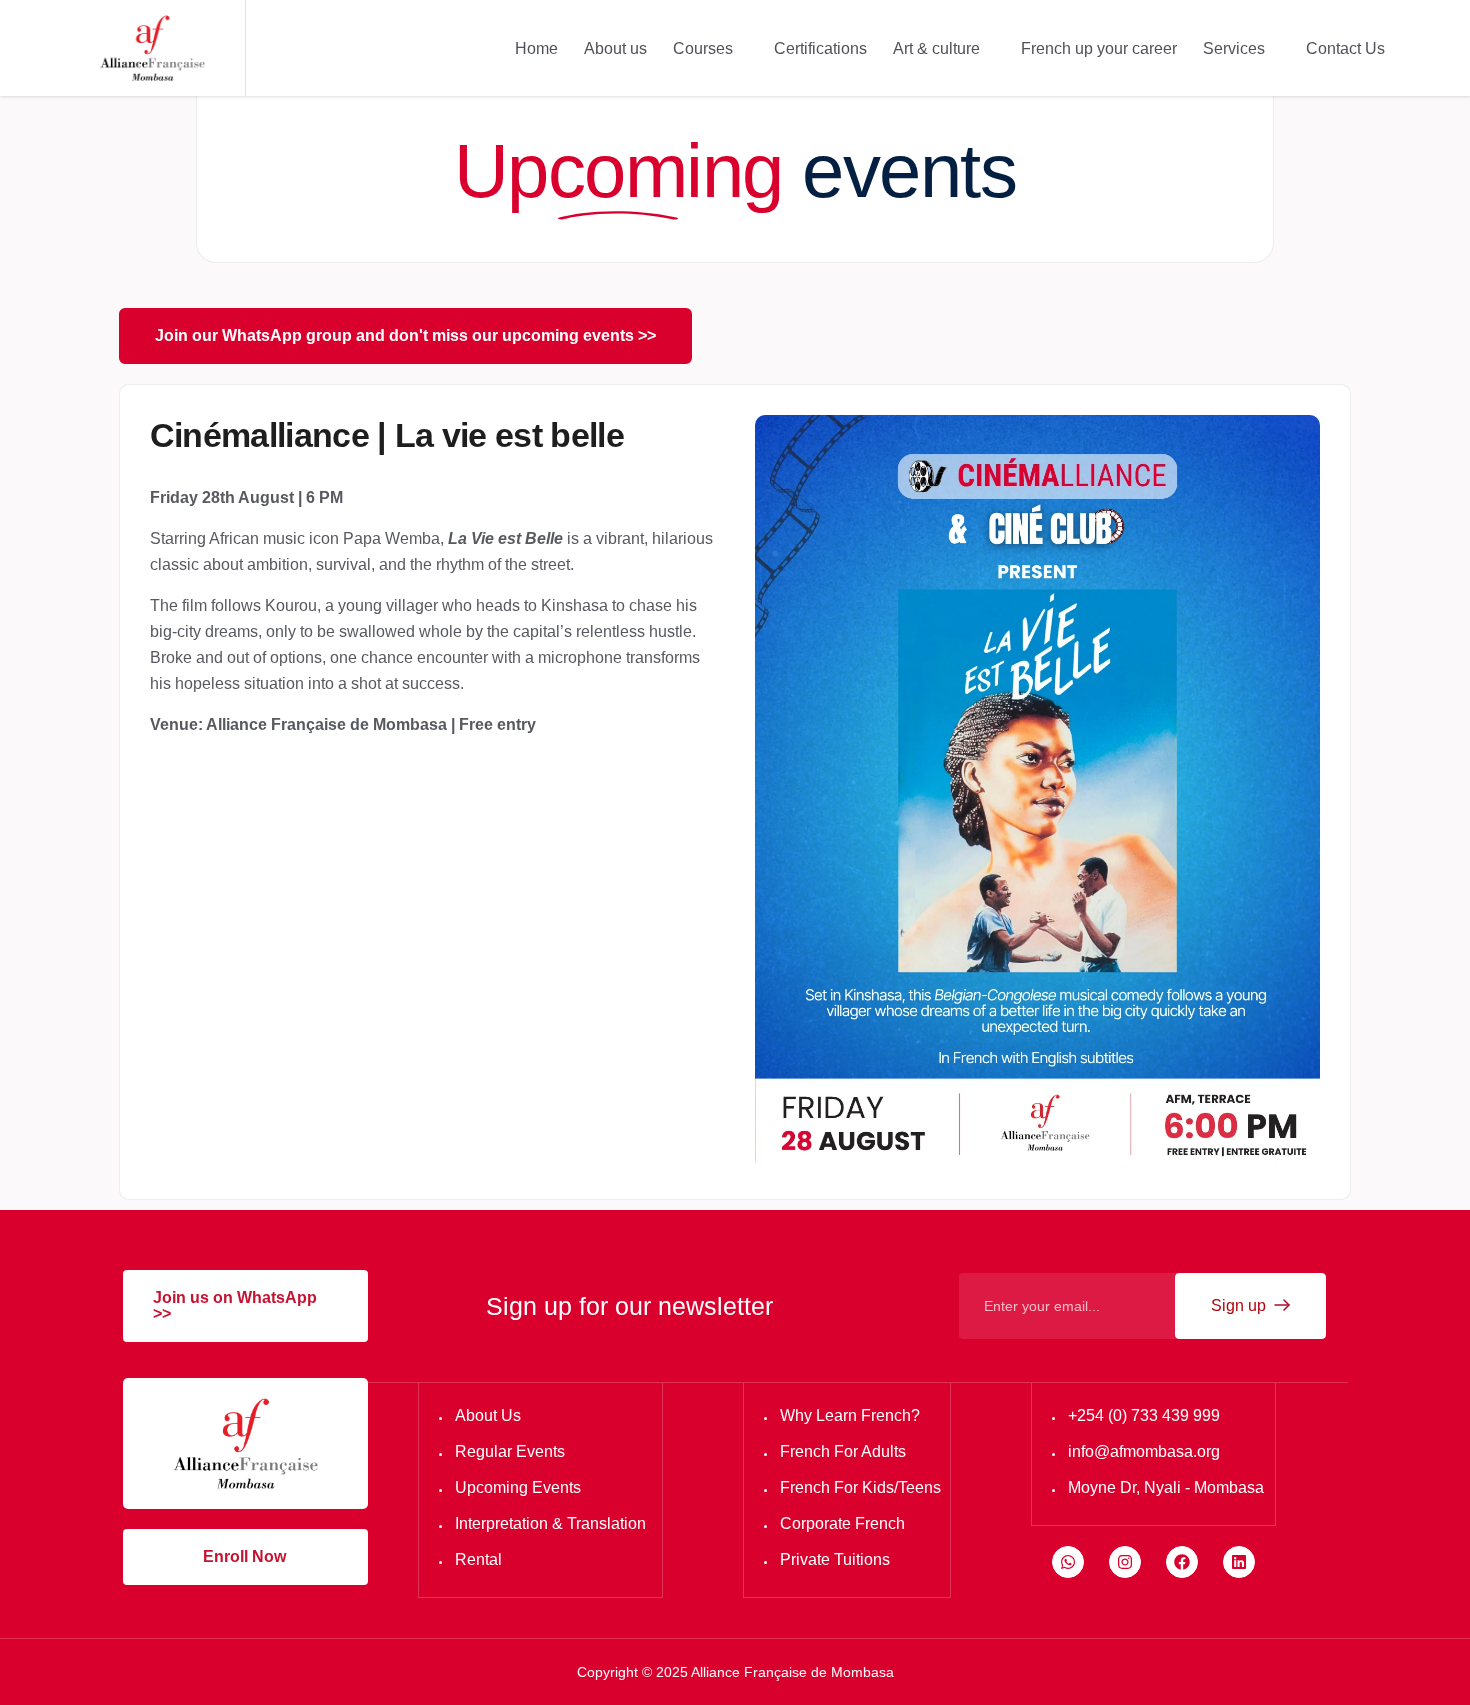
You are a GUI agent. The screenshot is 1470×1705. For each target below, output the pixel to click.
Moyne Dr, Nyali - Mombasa (1166, 1487)
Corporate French (842, 1523)
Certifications (820, 48)
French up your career (1099, 48)
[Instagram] (1125, 1562)
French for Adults (843, 1451)
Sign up (1240, 1305)
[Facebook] (1182, 1562)
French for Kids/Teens (860, 1487)
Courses (703, 48)
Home (536, 48)
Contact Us (1345, 48)
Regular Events (510, 1451)
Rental (478, 1559)
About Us (488, 1415)
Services (1234, 48)
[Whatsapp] (1068, 1562)
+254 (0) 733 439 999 (1144, 1415)
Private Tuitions (835, 1559)
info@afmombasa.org (1144, 1451)
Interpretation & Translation (550, 1523)
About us (615, 48)
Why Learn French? (850, 1415)
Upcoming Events (518, 1487)
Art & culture (936, 48)
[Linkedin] (1239, 1562)
